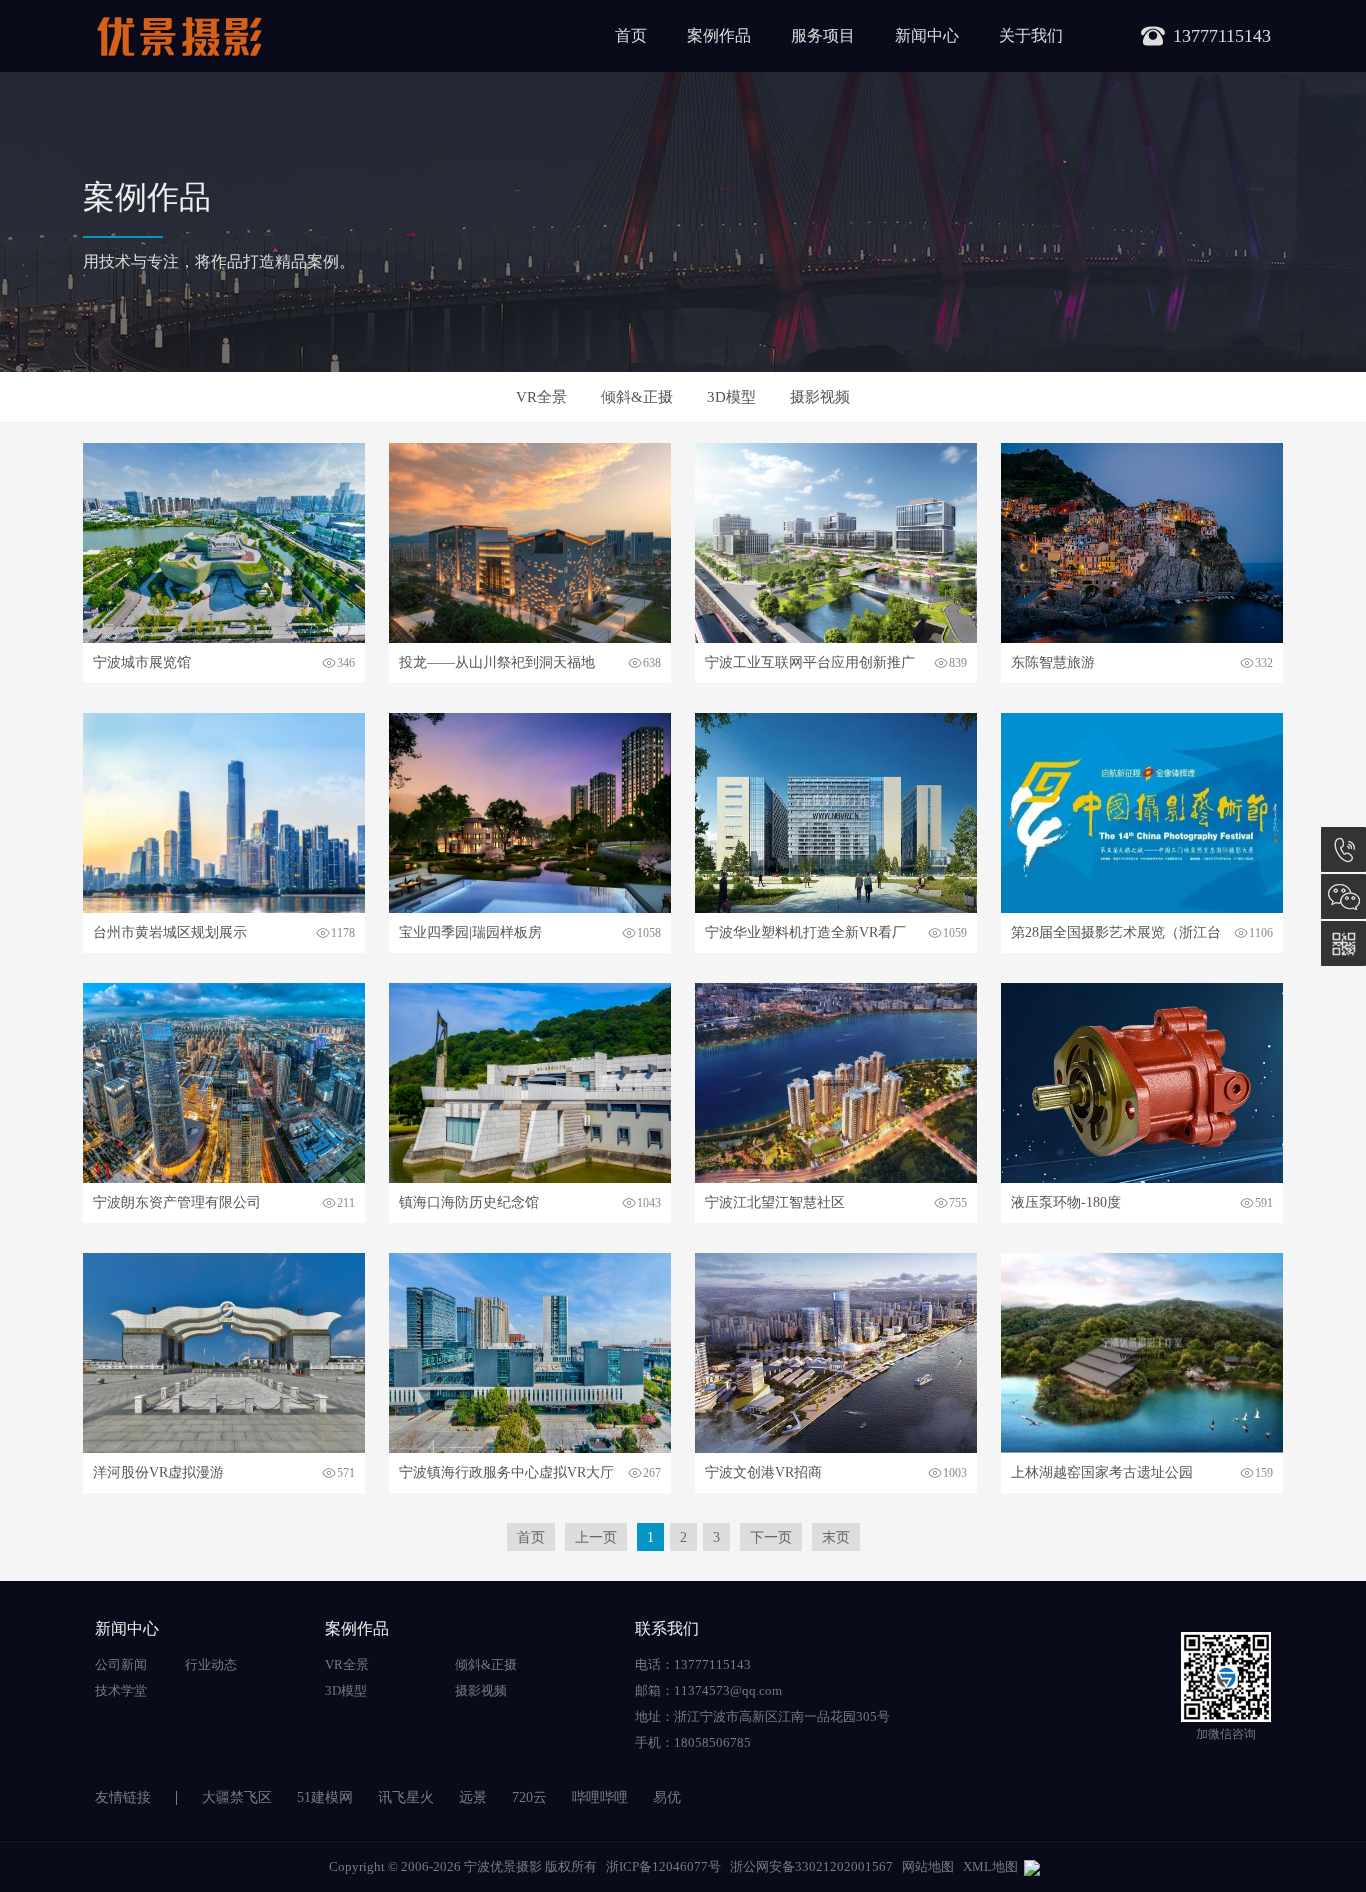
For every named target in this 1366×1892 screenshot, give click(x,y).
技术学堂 (121, 1690)
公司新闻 (121, 1664)
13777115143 (1343, 849)
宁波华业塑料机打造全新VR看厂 (805, 932)
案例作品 (719, 35)
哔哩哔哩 (600, 1797)
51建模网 (325, 1797)
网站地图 (928, 1866)
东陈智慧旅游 (1053, 662)
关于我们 (1031, 35)
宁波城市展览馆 (142, 662)
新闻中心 (927, 35)
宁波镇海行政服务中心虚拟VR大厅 (506, 1472)
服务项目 (823, 35)
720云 (529, 1797)
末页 (836, 1537)
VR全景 (541, 397)
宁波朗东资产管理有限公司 (177, 1202)
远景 (473, 1797)
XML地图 (990, 1866)
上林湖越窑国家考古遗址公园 (1102, 1472)
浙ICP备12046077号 (663, 1866)
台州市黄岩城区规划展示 (170, 932)
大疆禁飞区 (237, 1797)
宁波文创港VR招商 (763, 1472)
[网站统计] (1032, 1866)
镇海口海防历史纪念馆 (469, 1202)
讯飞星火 (406, 1797)
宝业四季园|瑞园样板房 (470, 932)
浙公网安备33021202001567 (811, 1866)
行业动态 (211, 1664)
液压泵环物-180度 (1066, 1202)
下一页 (771, 1537)
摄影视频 (820, 397)
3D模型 (731, 397)
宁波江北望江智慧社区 (775, 1202)
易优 (667, 1797)
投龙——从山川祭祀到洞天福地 (497, 662)
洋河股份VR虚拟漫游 (158, 1472)
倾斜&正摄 (637, 397)
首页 (631, 35)
